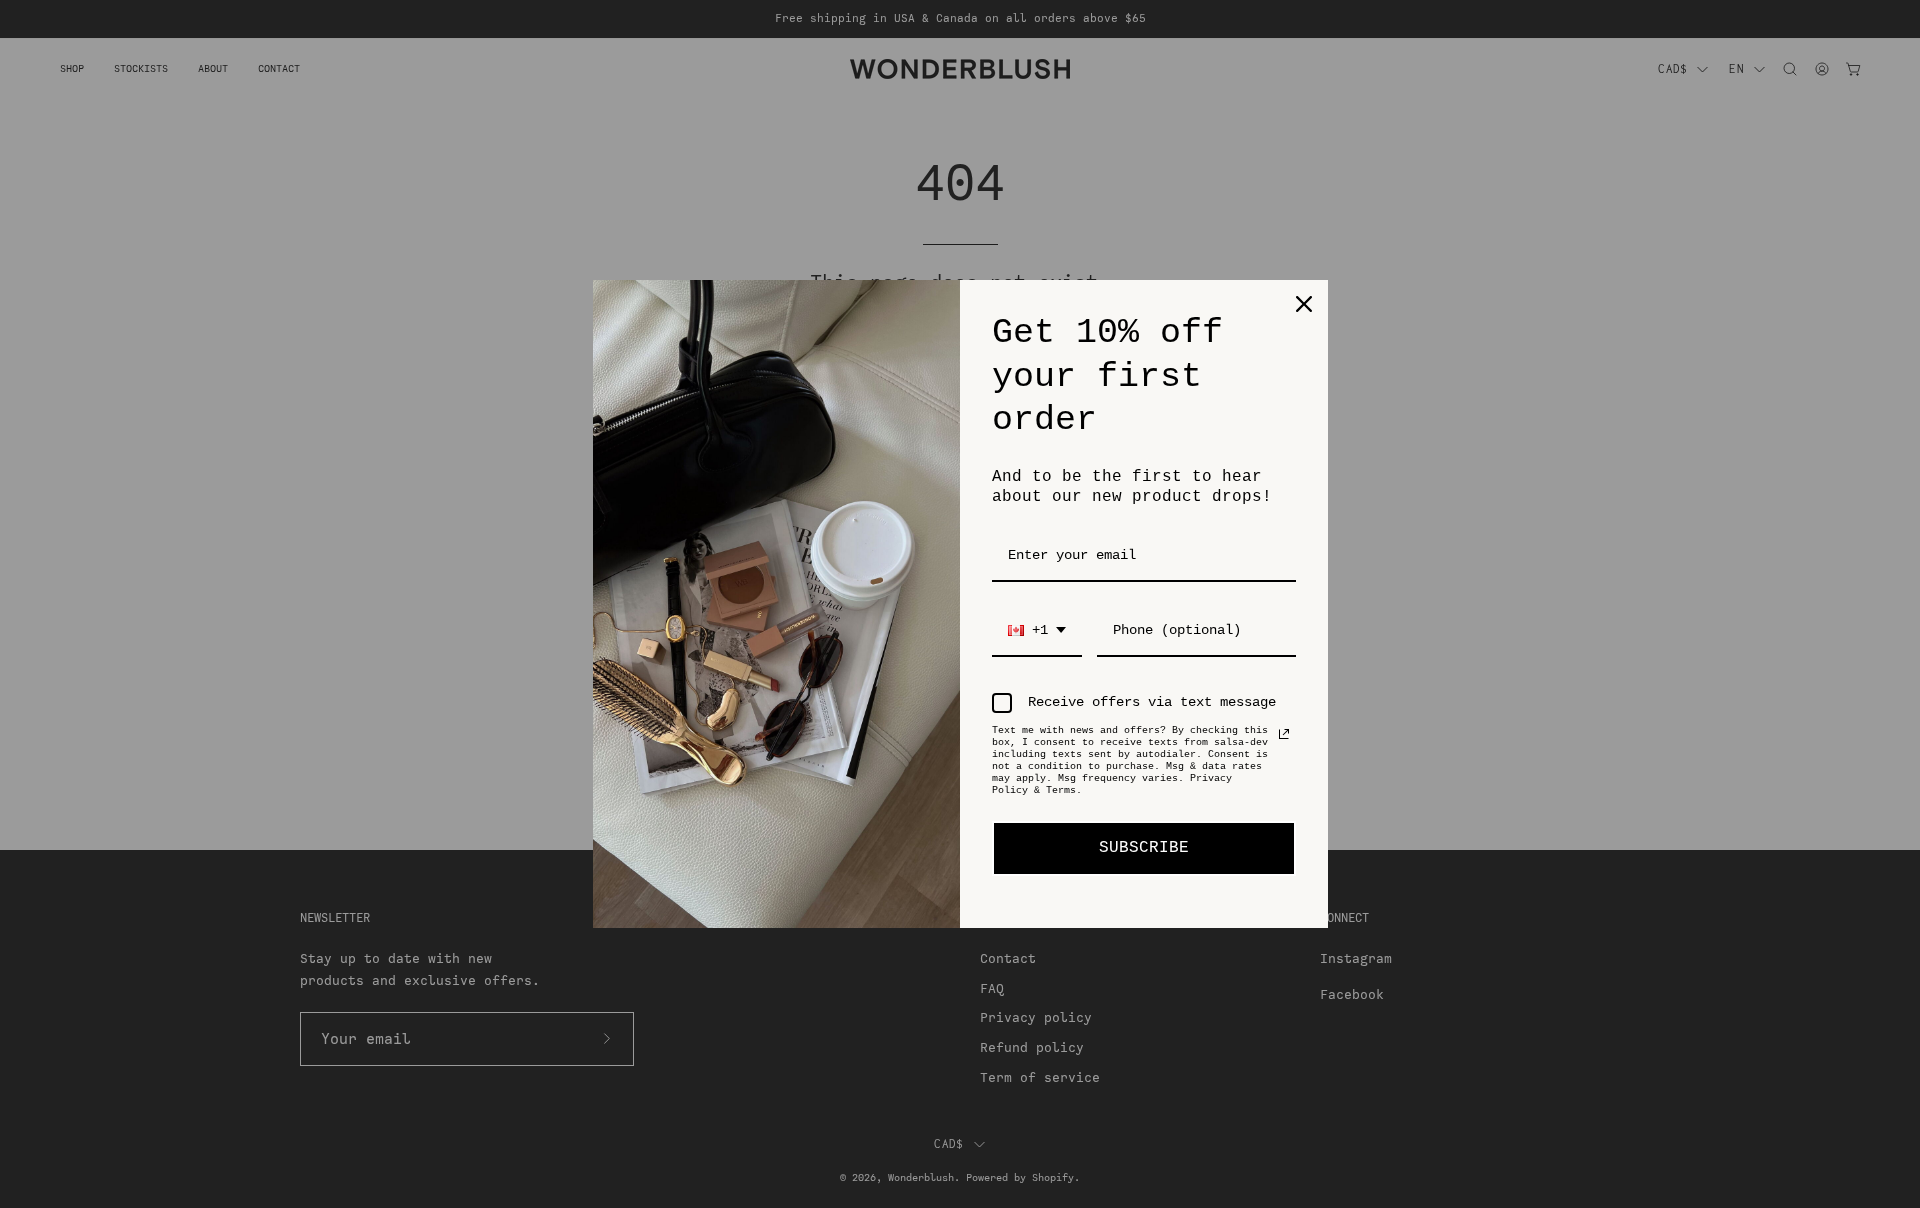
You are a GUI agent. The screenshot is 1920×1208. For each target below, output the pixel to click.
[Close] (1304, 304)
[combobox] (1037, 631)
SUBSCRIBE (1144, 848)
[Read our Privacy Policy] (1284, 734)
